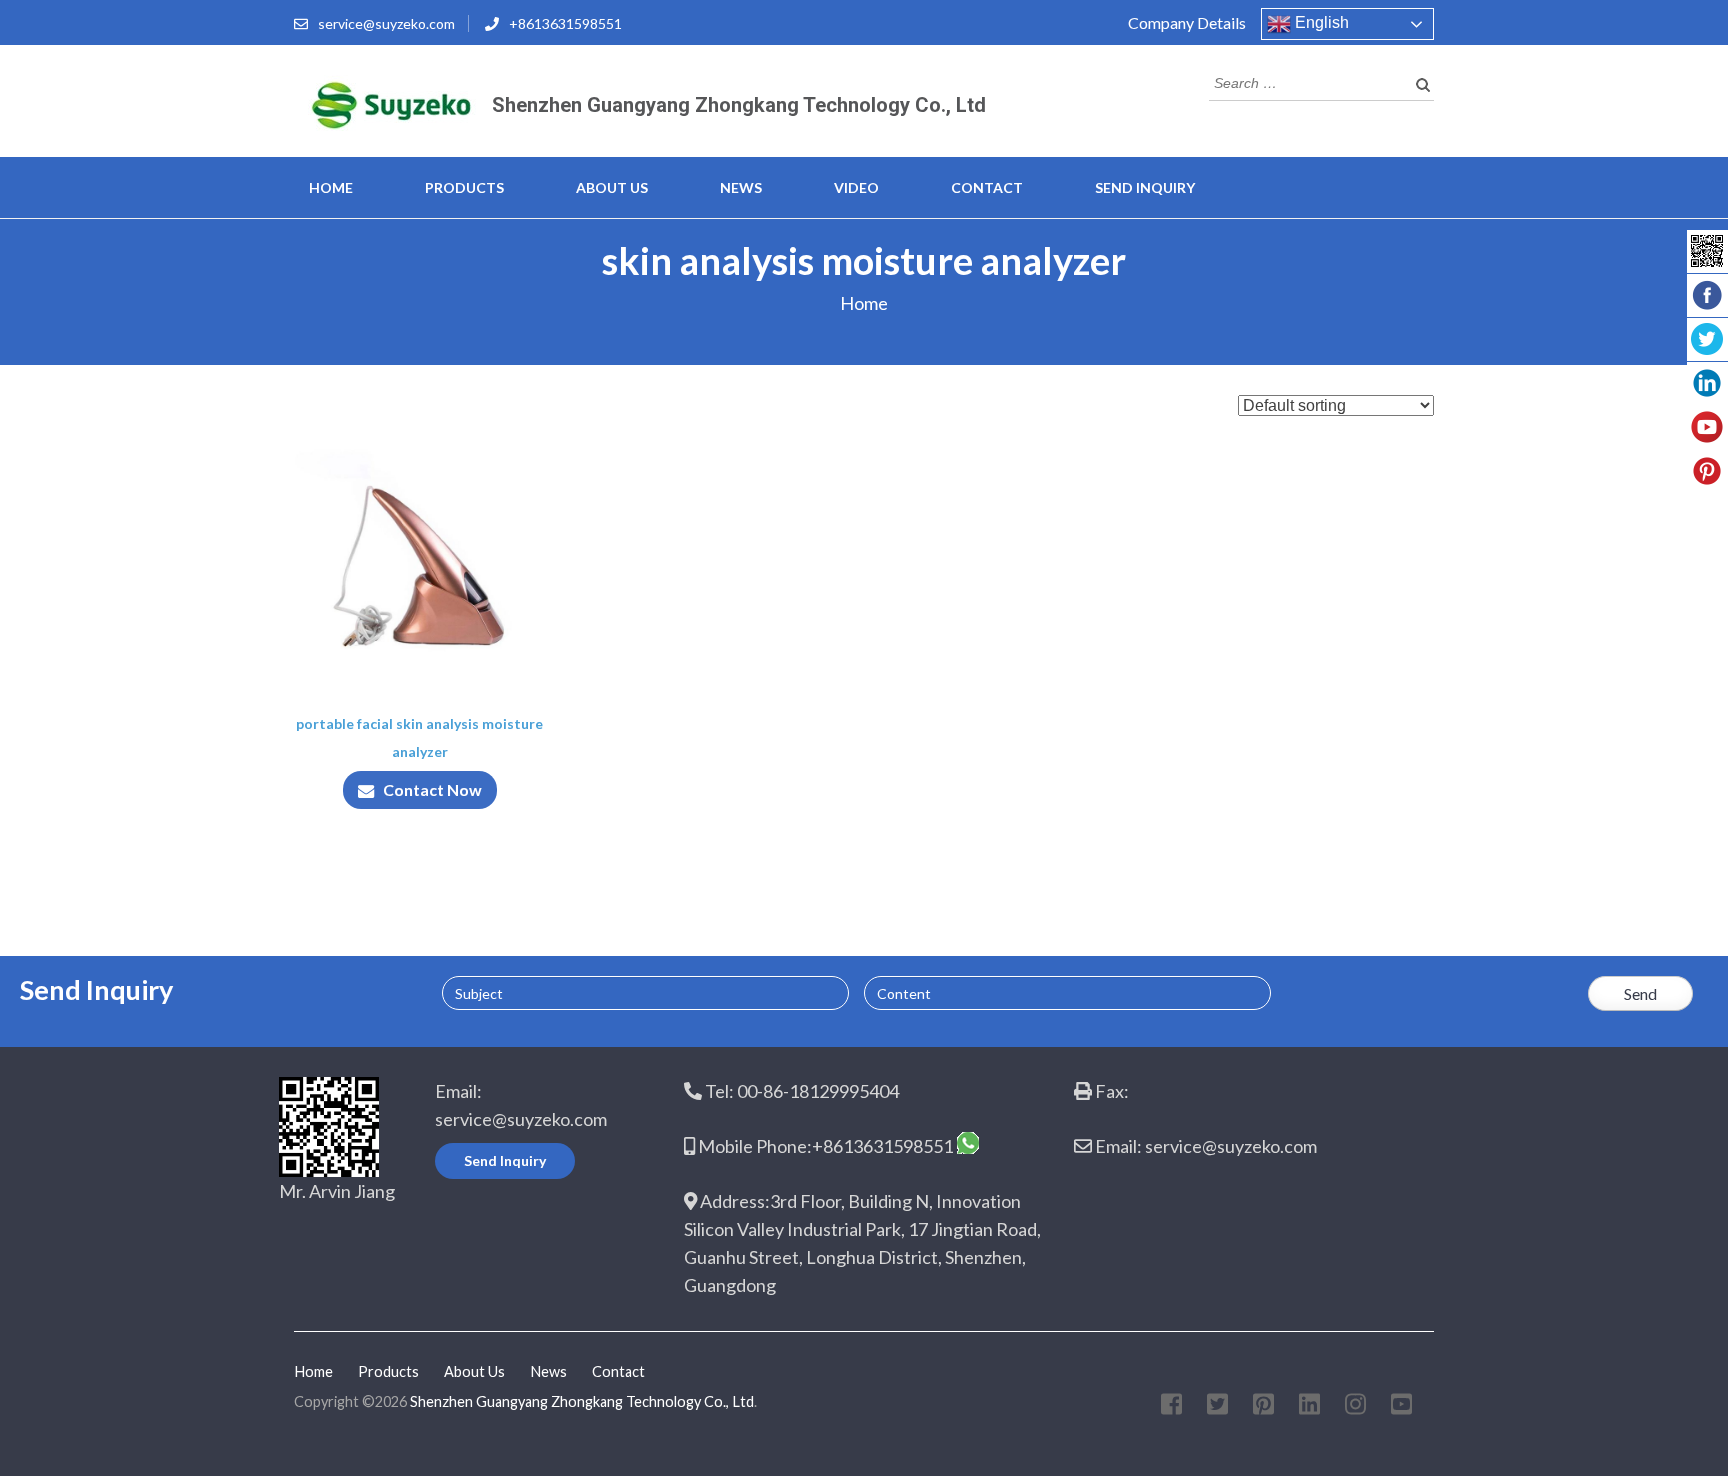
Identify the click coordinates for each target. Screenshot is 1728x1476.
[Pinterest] (1263, 1407)
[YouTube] (1401, 1407)
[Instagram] (1355, 1407)
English (1320, 22)
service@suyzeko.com (386, 23)
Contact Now (432, 789)
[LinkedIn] (1309, 1407)
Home (331, 187)
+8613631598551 (565, 23)
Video (856, 187)
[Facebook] (1171, 1407)
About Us (612, 187)
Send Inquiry (1145, 187)
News (741, 187)
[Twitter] (1217, 1407)
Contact (987, 187)
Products (464, 187)
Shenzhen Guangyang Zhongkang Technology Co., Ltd (739, 105)
